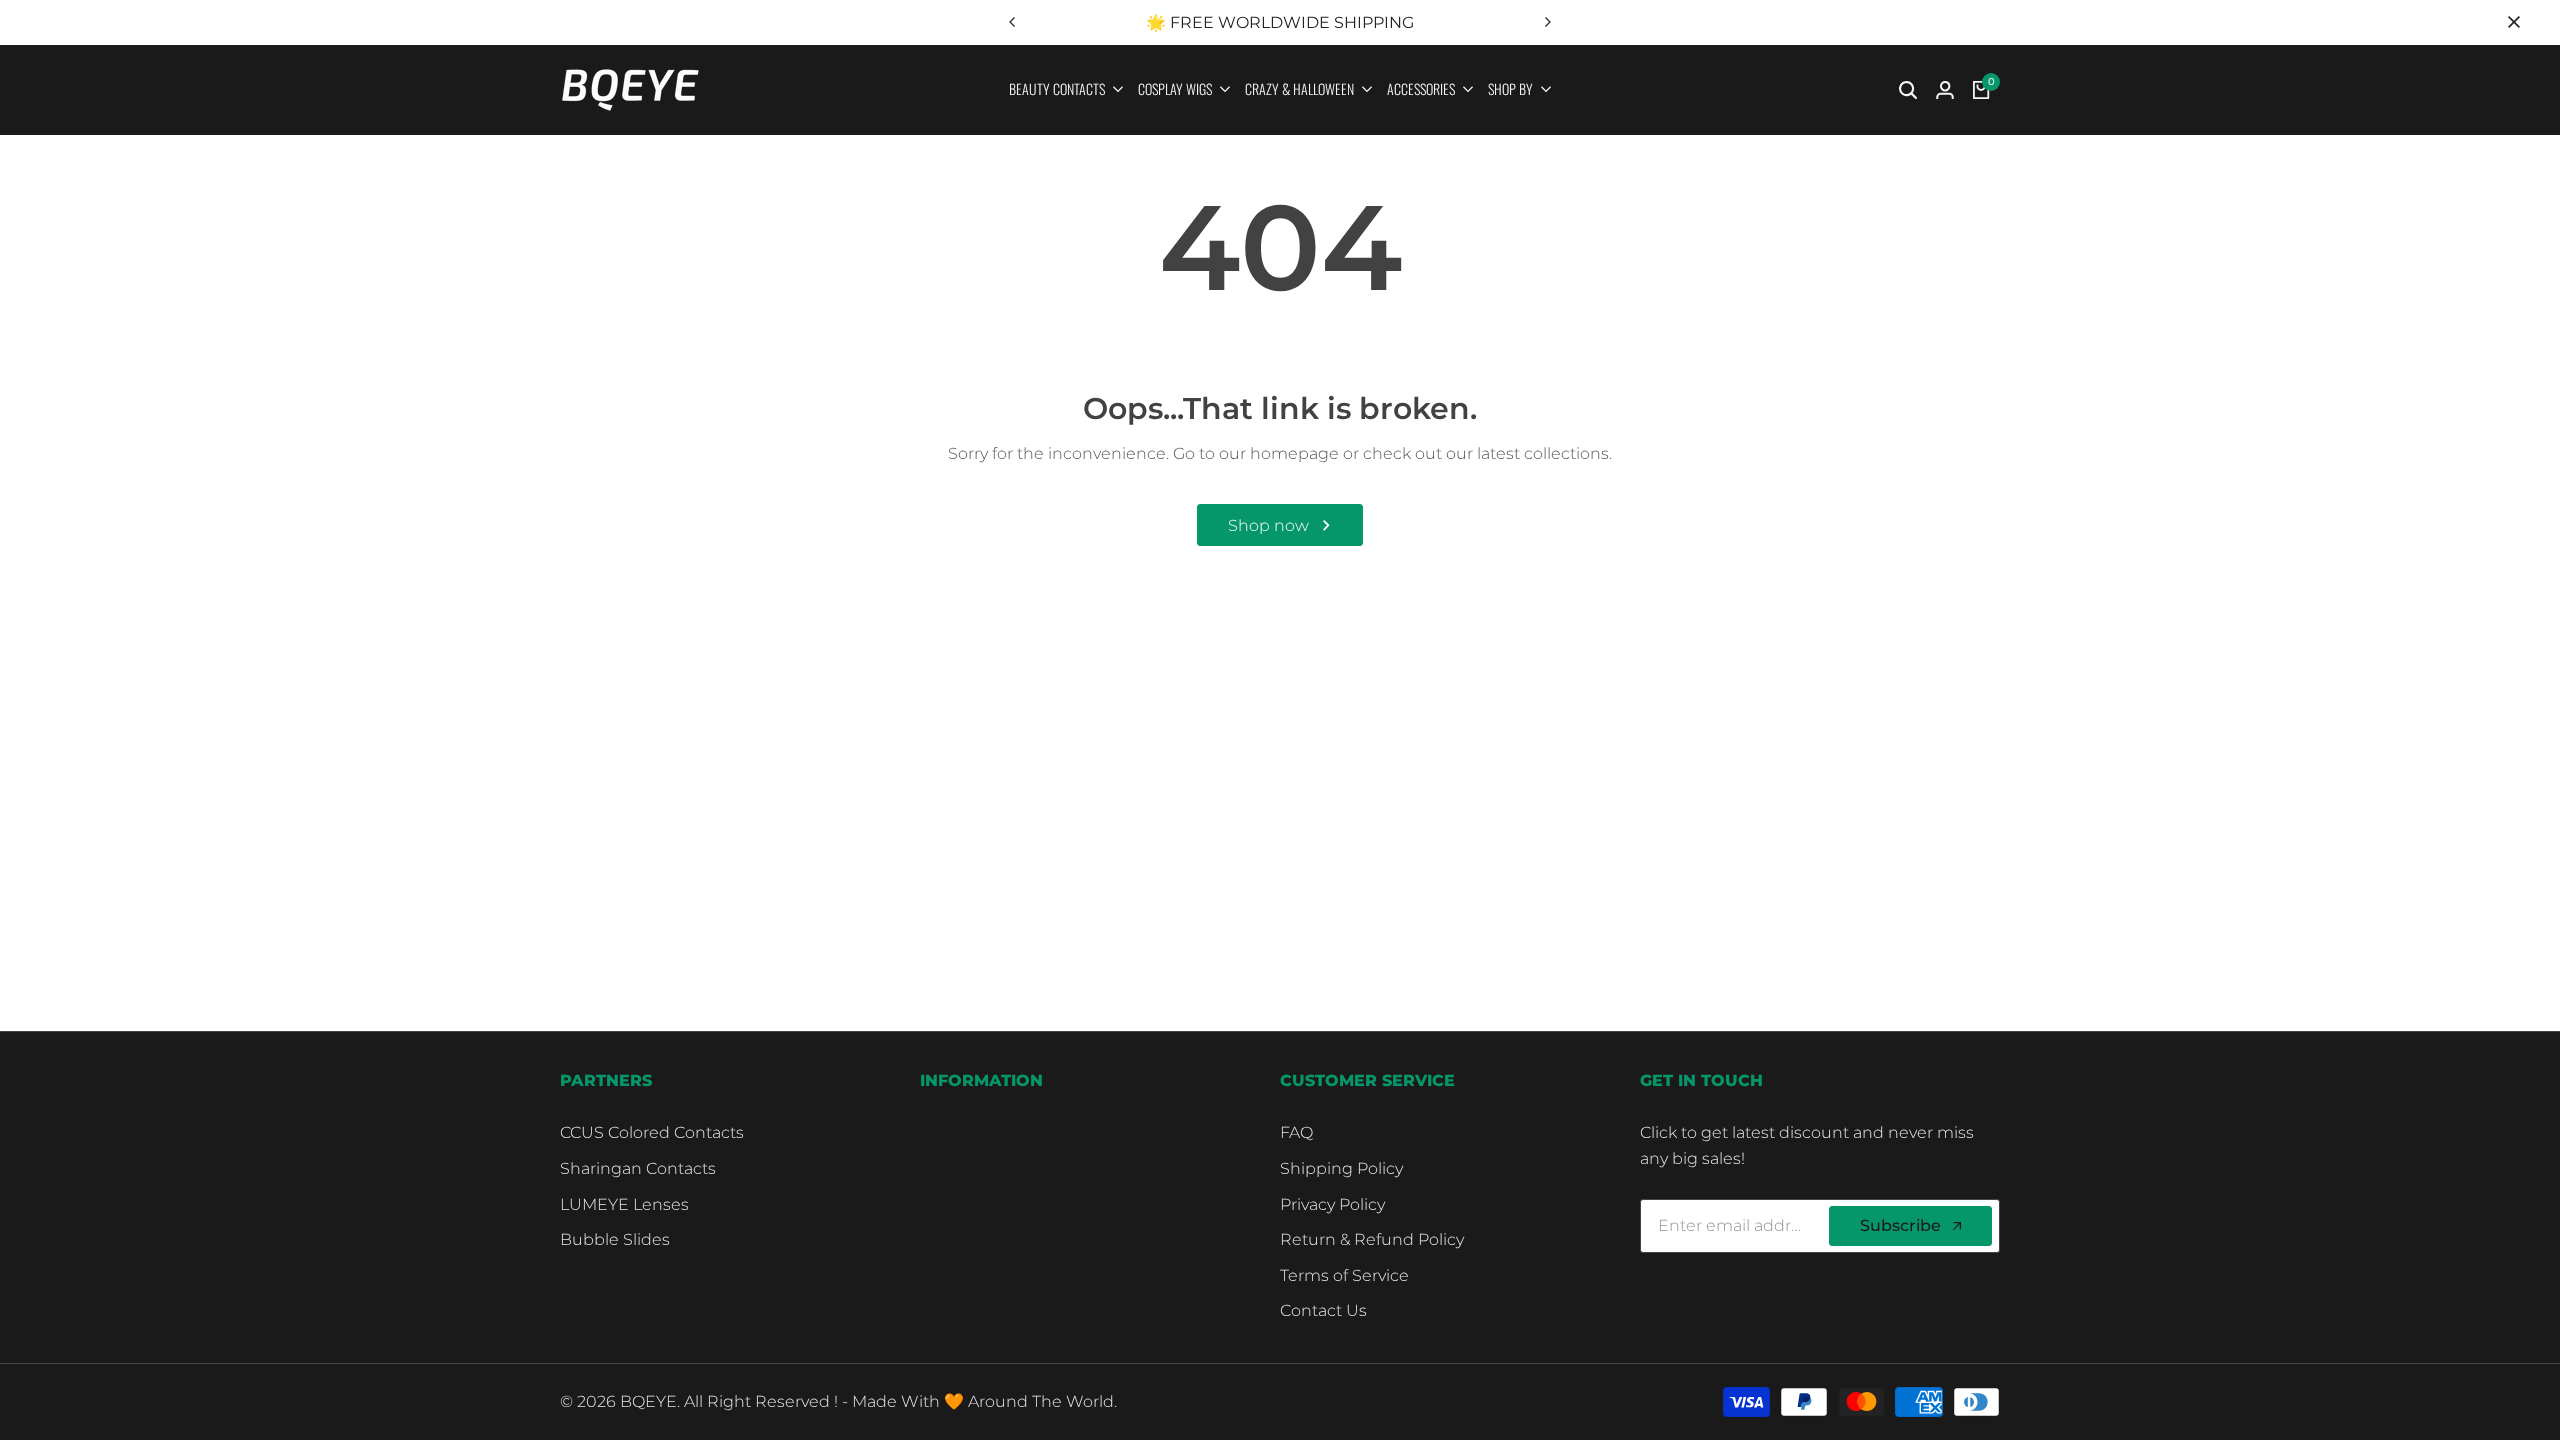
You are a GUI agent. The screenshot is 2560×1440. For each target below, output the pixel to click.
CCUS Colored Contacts (652, 1132)
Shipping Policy (1341, 1168)
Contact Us (1323, 1310)
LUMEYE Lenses (624, 1204)
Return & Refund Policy (1372, 1239)
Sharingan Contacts (638, 1168)
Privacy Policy (1332, 1204)
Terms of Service (1344, 1275)
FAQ (1296, 1132)
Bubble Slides (615, 1239)
